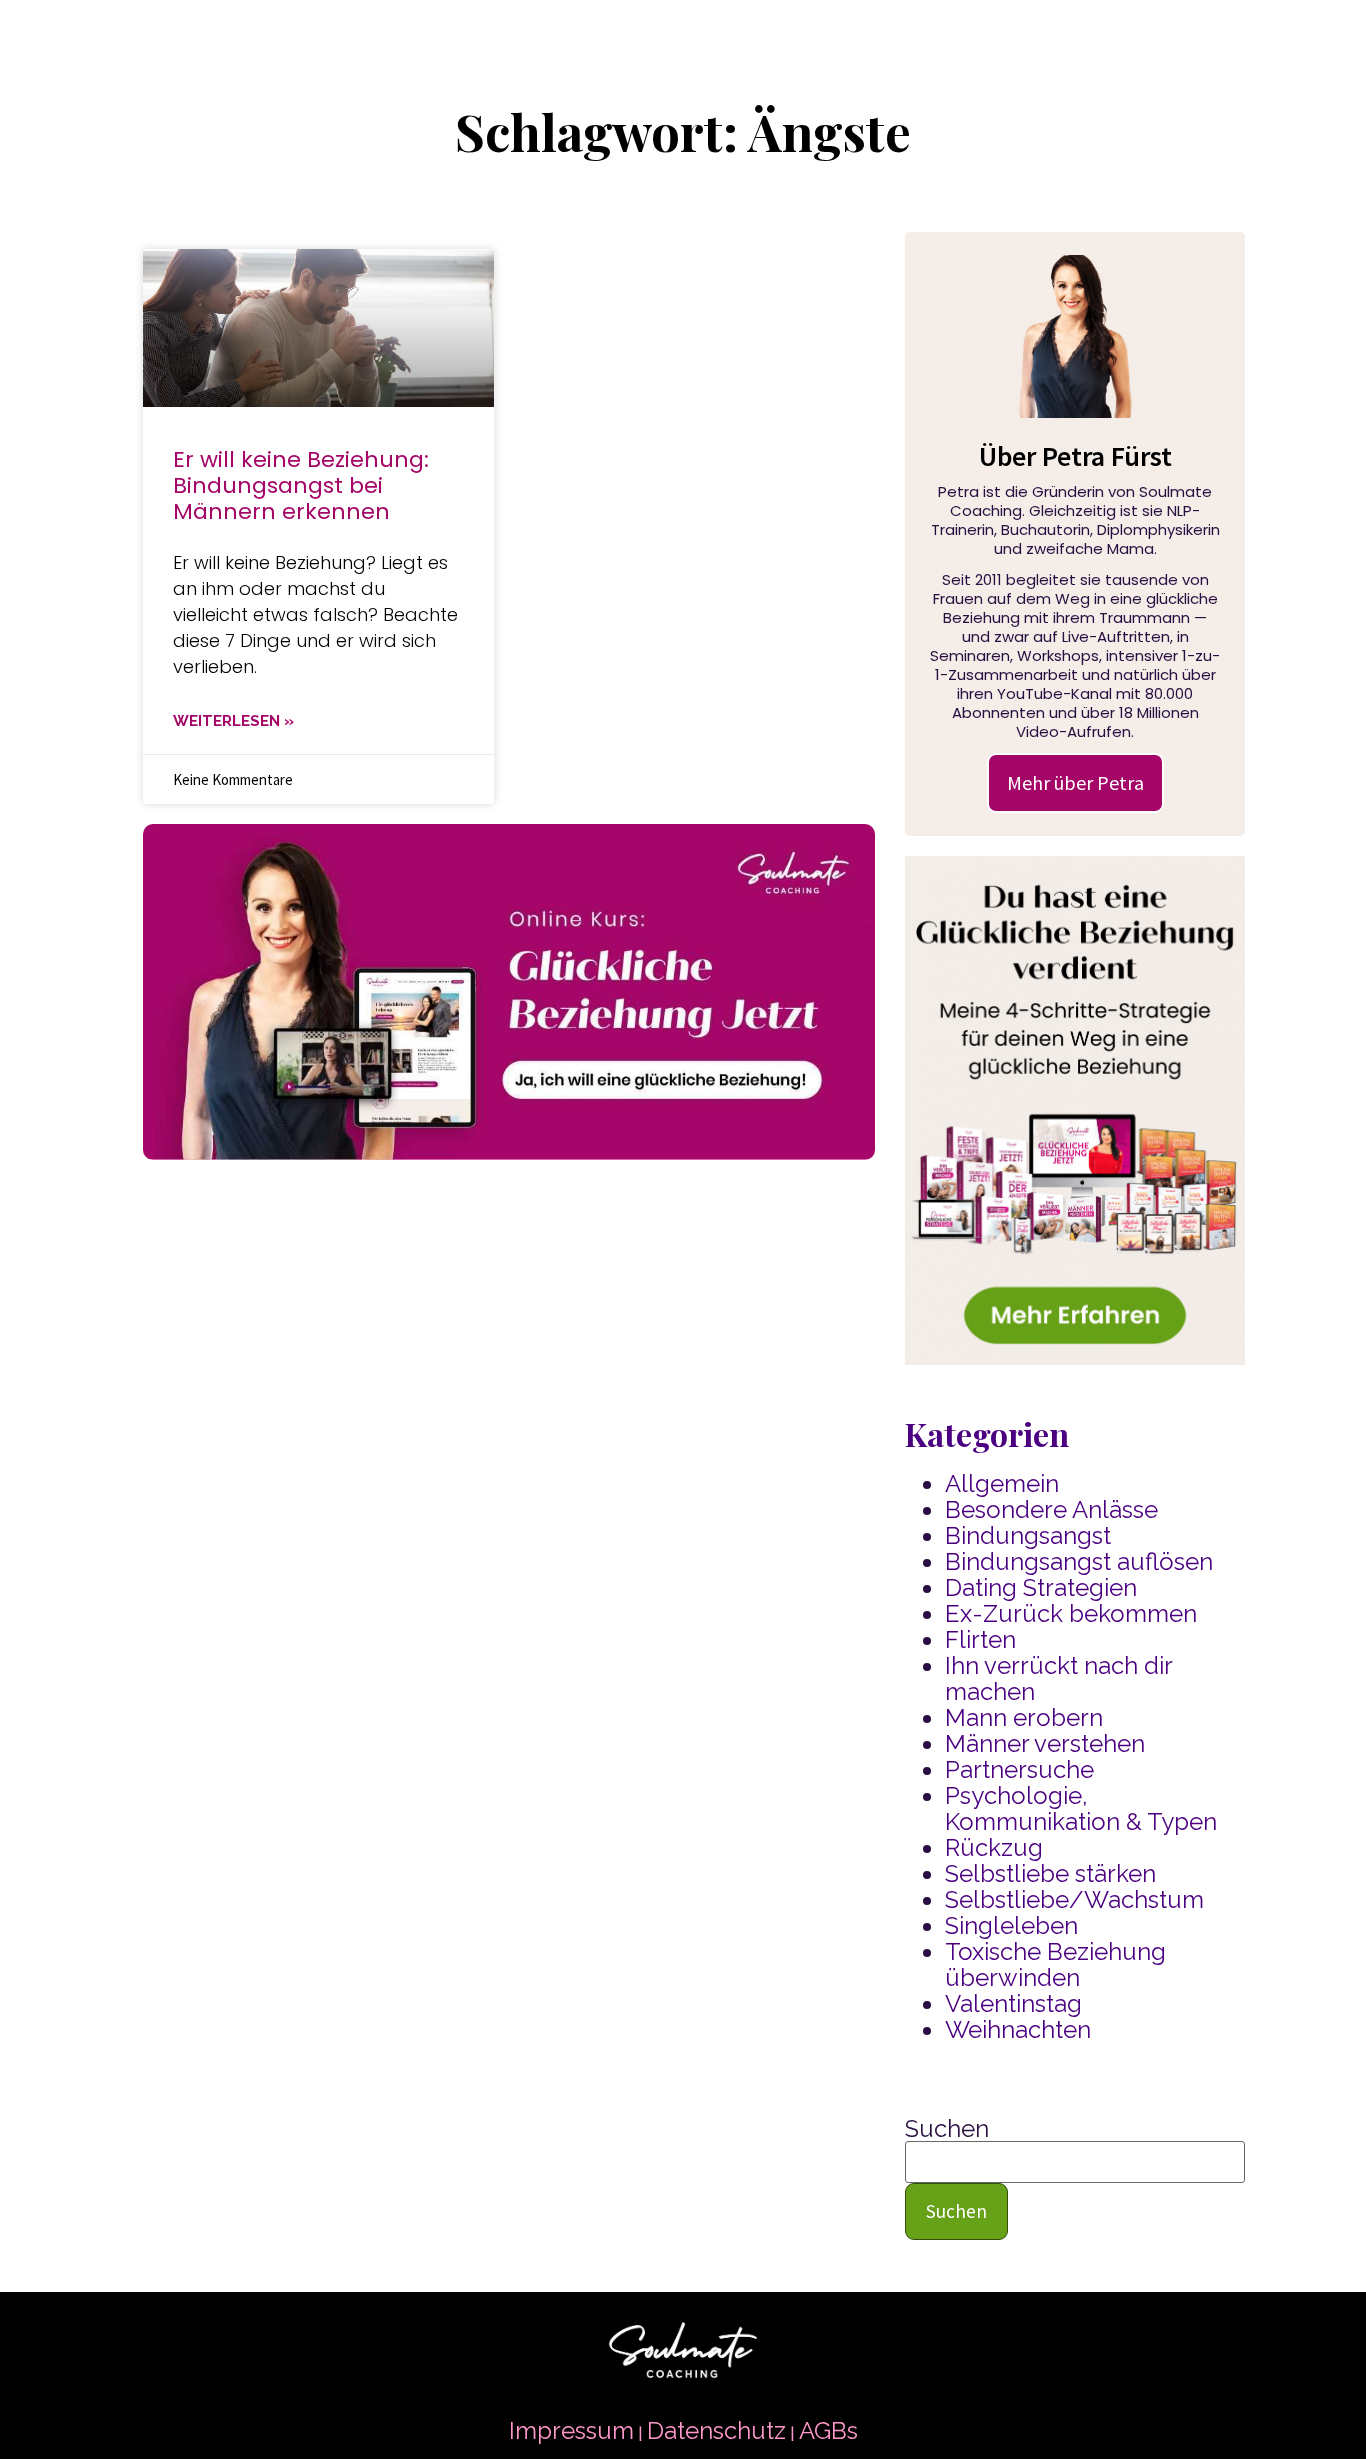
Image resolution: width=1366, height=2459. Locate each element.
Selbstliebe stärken (1050, 1873)
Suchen (947, 2129)
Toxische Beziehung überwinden (1055, 1964)
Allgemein (1002, 1483)
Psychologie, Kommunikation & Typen (1081, 1808)
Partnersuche (1019, 1769)
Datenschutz (716, 2430)
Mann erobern (1024, 1717)
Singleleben (1011, 1925)
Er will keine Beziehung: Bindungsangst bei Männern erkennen (301, 485)
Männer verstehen (1045, 1743)
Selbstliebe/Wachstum (1074, 1899)
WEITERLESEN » (233, 721)
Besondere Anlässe (1051, 1509)
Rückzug (994, 1847)
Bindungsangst (1028, 1535)
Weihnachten (1018, 2029)
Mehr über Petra (1075, 782)
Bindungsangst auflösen (1079, 1561)
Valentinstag (1013, 2003)
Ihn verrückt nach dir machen (1058, 1678)
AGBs (828, 2430)
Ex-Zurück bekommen (1071, 1613)
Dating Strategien (1041, 1587)
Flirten (980, 1639)
